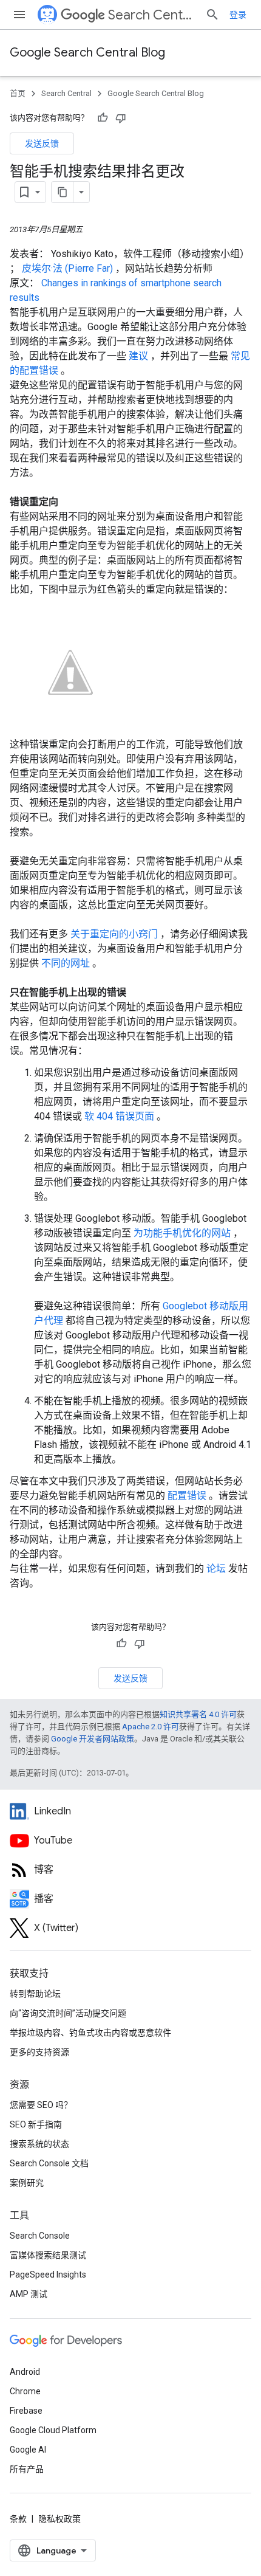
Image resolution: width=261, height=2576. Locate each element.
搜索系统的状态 (39, 2144)
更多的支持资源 (39, 2052)
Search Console (40, 2236)
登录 (238, 15)
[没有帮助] (121, 118)
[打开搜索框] (212, 15)
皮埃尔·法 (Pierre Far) (69, 268)
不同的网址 (67, 963)
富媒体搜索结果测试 (48, 2255)
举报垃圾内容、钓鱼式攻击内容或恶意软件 (90, 2033)
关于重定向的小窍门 (115, 934)
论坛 (217, 1569)
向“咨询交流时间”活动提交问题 (68, 2013)
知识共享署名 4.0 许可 (198, 1714)
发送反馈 (42, 143)
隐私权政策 (59, 2519)
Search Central (152, 15)
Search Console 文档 (49, 2163)
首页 (18, 93)
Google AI (28, 2450)
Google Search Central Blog (87, 53)
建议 (140, 356)
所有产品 (27, 2469)
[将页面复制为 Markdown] (63, 192)
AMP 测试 (29, 2294)
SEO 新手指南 (36, 2124)
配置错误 (188, 1496)
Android (25, 2372)
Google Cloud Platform (53, 2430)
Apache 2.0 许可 (151, 1727)
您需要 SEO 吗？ (41, 2105)
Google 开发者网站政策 (93, 1739)
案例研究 (27, 2183)
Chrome (25, 2391)
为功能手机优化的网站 (183, 1233)
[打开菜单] (19, 15)
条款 (18, 2519)
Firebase (26, 2411)
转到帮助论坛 (35, 1994)
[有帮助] (103, 118)
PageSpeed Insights (48, 2275)
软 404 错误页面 (120, 1116)
